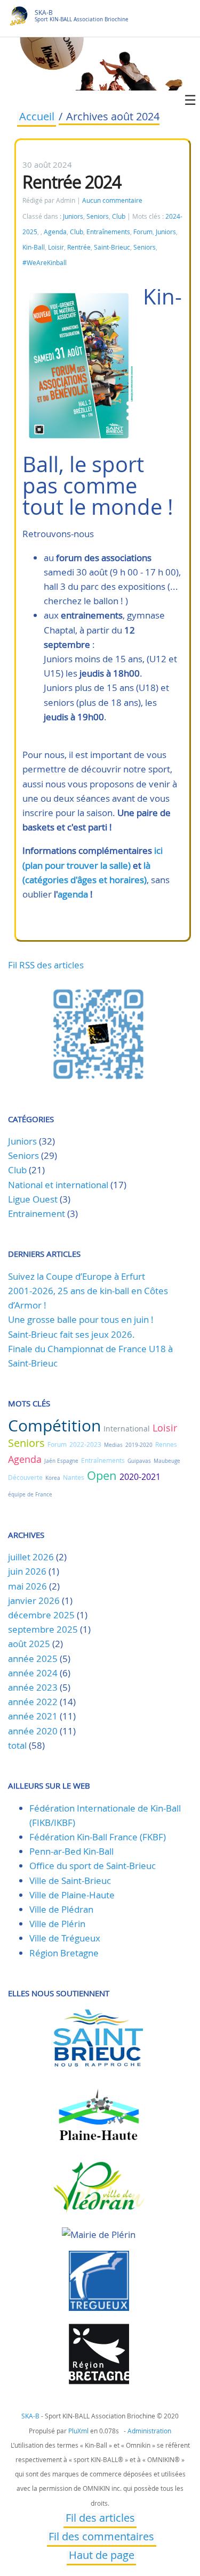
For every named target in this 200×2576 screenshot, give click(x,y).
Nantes (74, 1477)
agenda (73, 894)
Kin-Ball (34, 247)
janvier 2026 (34, 1600)
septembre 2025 (43, 1629)
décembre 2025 (41, 1615)
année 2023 (33, 1687)
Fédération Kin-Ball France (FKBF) (98, 1837)
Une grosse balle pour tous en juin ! (81, 1319)
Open (102, 1475)
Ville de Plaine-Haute (72, 1895)
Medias (113, 1445)
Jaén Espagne (61, 1461)
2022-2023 (85, 1444)
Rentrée (79, 247)
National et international (58, 1185)
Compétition (54, 1426)
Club (119, 216)
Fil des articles (100, 2519)
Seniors (98, 216)
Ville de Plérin (57, 1924)
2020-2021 (140, 1477)
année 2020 (33, 1731)
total (18, 1745)
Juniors (73, 216)
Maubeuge (167, 1461)
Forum (143, 232)
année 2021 (33, 1716)
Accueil (37, 118)
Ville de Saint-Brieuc (70, 1880)
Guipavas (139, 1461)
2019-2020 (139, 1445)
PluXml (78, 2431)
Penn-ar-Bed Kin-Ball (71, 1851)
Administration (149, 2431)
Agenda (55, 232)
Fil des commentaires (101, 2538)
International (127, 1429)
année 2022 (33, 1702)
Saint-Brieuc (112, 247)
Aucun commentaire (112, 200)
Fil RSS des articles (46, 965)
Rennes (166, 1444)
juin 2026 (27, 1571)
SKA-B (44, 13)
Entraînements (108, 232)
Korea (53, 1478)
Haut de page (102, 2556)
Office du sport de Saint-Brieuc (93, 1866)
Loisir (56, 247)
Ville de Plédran (61, 1909)
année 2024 (33, 1673)
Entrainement (37, 1213)
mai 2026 (27, 1586)
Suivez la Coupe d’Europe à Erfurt (77, 1276)
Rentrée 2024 (72, 182)
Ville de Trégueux (65, 1938)
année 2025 (33, 1659)
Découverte (25, 1477)
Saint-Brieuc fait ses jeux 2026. (71, 1334)
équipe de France (30, 1495)
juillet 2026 (31, 1557)
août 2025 (29, 1644)
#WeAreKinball (45, 263)
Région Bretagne (64, 1953)
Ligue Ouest (33, 1199)
